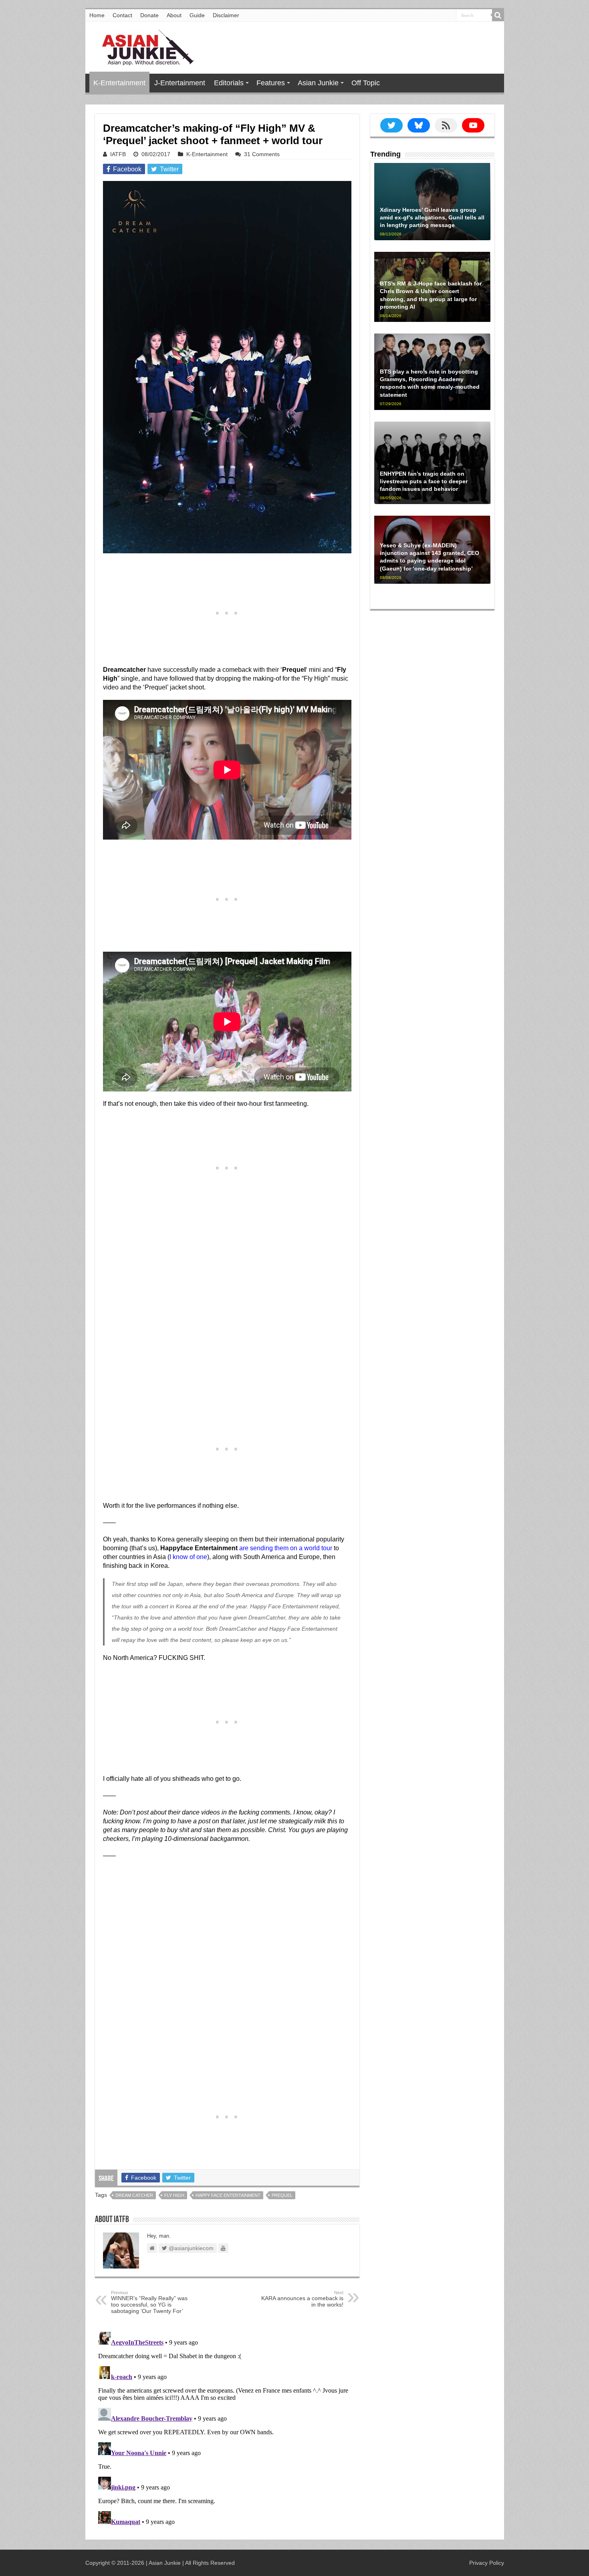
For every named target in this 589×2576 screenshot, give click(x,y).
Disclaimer (226, 15)
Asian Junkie (318, 83)
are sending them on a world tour (286, 1548)
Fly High (174, 2195)
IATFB (118, 154)
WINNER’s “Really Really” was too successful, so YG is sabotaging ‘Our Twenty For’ (149, 2302)
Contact (122, 15)
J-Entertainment (180, 83)
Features (271, 83)
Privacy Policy (487, 2563)
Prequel (282, 2195)
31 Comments (262, 154)
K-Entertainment (119, 83)
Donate (149, 15)
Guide (197, 15)
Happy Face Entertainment (228, 2195)
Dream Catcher (134, 2195)
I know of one (188, 1557)
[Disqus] (227, 2429)
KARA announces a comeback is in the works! (302, 2299)
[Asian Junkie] (143, 46)
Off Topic (366, 83)
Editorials (229, 83)
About (174, 15)
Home (97, 15)
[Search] (498, 15)
